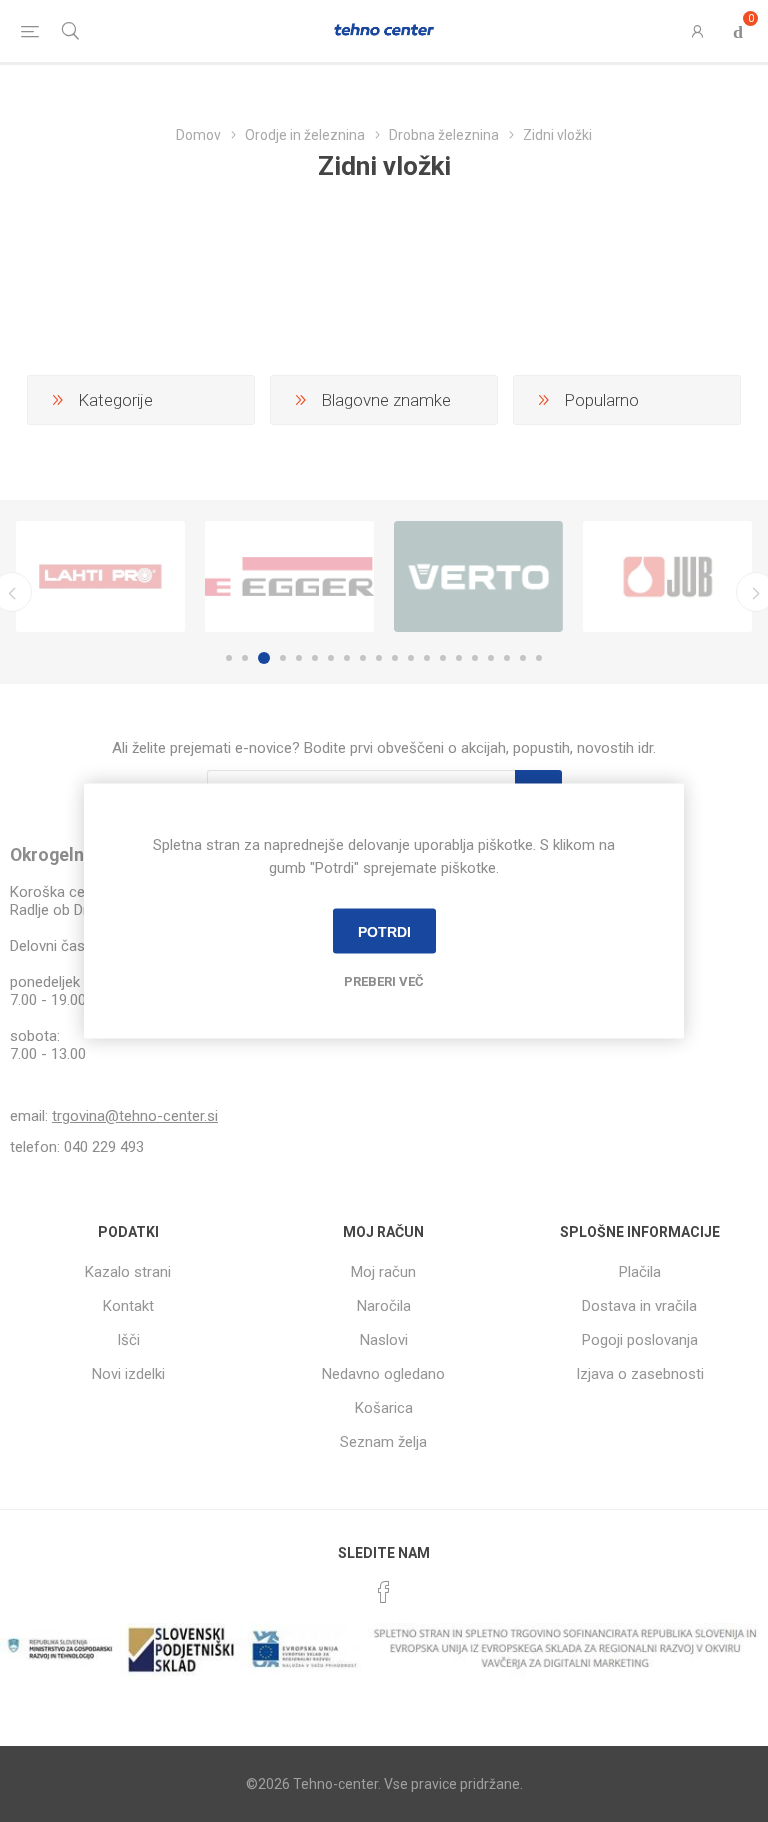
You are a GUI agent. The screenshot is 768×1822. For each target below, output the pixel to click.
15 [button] (459, 658)
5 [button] (299, 658)
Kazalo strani (128, 1272)
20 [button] (539, 658)
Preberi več (384, 981)
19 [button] (523, 658)
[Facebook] (384, 1592)
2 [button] (245, 658)
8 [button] (347, 658)
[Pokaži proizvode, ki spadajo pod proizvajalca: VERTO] (478, 577)
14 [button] (443, 658)
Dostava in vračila (639, 1306)
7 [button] (331, 658)
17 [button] (491, 658)
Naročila (384, 1306)
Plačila (640, 1272)
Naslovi (384, 1340)
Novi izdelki (128, 1374)
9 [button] (363, 658)
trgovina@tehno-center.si (135, 1116)
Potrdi (384, 931)
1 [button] (229, 658)
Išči (128, 1340)
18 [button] (507, 658)
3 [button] (264, 658)
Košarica (384, 1408)
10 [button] (379, 658)
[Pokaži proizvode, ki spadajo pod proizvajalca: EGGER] (289, 577)
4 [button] (283, 658)
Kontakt (128, 1306)
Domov (198, 135)
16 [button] (475, 658)
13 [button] (427, 658)
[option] (100, 577)
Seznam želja (383, 1442)
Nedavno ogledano (383, 1374)
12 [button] (411, 658)
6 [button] (315, 658)
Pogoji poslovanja (640, 1340)
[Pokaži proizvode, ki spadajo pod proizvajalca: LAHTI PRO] (100, 577)
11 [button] (395, 658)
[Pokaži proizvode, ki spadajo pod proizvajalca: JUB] (667, 577)
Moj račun (383, 1272)
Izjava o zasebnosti (640, 1374)
